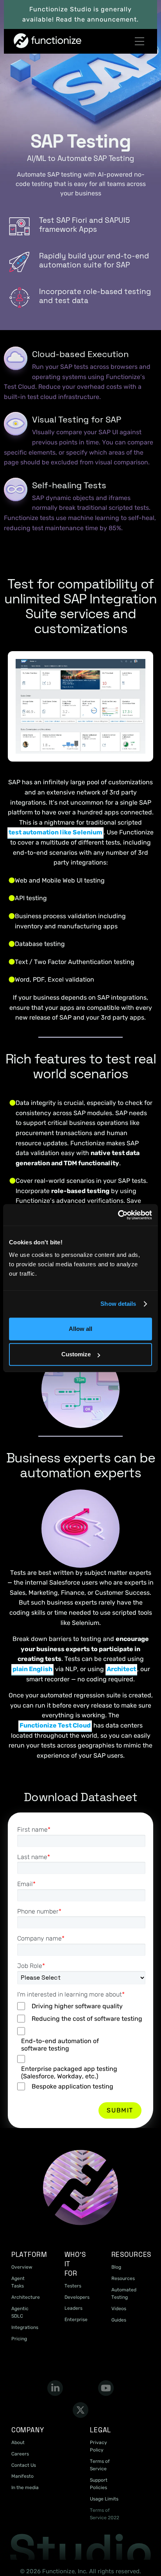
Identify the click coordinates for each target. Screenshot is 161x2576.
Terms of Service (100, 2465)
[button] (140, 41)
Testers (73, 2286)
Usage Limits (104, 2499)
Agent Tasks (18, 2282)
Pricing (19, 2339)
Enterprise (76, 2320)
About (18, 2442)
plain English (32, 1669)
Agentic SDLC (20, 2312)
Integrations (25, 2327)
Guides (119, 2320)
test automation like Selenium (55, 832)
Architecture (26, 2297)
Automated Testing (124, 2293)
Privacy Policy (98, 2446)
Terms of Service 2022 (105, 2514)
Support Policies (99, 2484)
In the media (25, 2488)
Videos (119, 2309)
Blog (116, 2267)
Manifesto (22, 2476)
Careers (20, 2454)
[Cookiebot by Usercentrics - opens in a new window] (118, 1215)
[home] (29, 41)
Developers (77, 2297)
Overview (22, 2267)
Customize (76, 1354)
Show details (118, 1304)
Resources (123, 2278)
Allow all (80, 1329)
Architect (121, 1669)
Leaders (73, 2308)
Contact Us (24, 2465)
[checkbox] (81, 2047)
